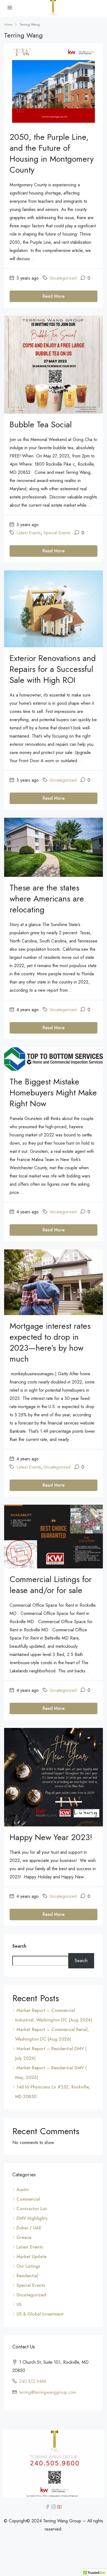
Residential (27, 2276)
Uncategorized (63, 278)
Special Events (57, 533)
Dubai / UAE (29, 2228)
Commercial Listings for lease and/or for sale (51, 1585)
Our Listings (28, 2266)
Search (19, 1946)
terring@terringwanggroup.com (48, 2392)
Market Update (31, 2257)
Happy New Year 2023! (51, 1837)
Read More (54, 296)
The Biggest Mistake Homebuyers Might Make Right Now (53, 1093)
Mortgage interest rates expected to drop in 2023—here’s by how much (50, 1342)
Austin (23, 2190)
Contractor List (32, 2209)
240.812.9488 (33, 2381)
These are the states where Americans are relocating (47, 899)
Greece (24, 2237)
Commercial (28, 2199)
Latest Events (29, 533)
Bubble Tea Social (41, 424)
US (19, 2304)
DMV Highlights (32, 2218)
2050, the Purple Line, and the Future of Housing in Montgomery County (52, 153)
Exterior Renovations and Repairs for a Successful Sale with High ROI (53, 669)
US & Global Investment (40, 2314)
